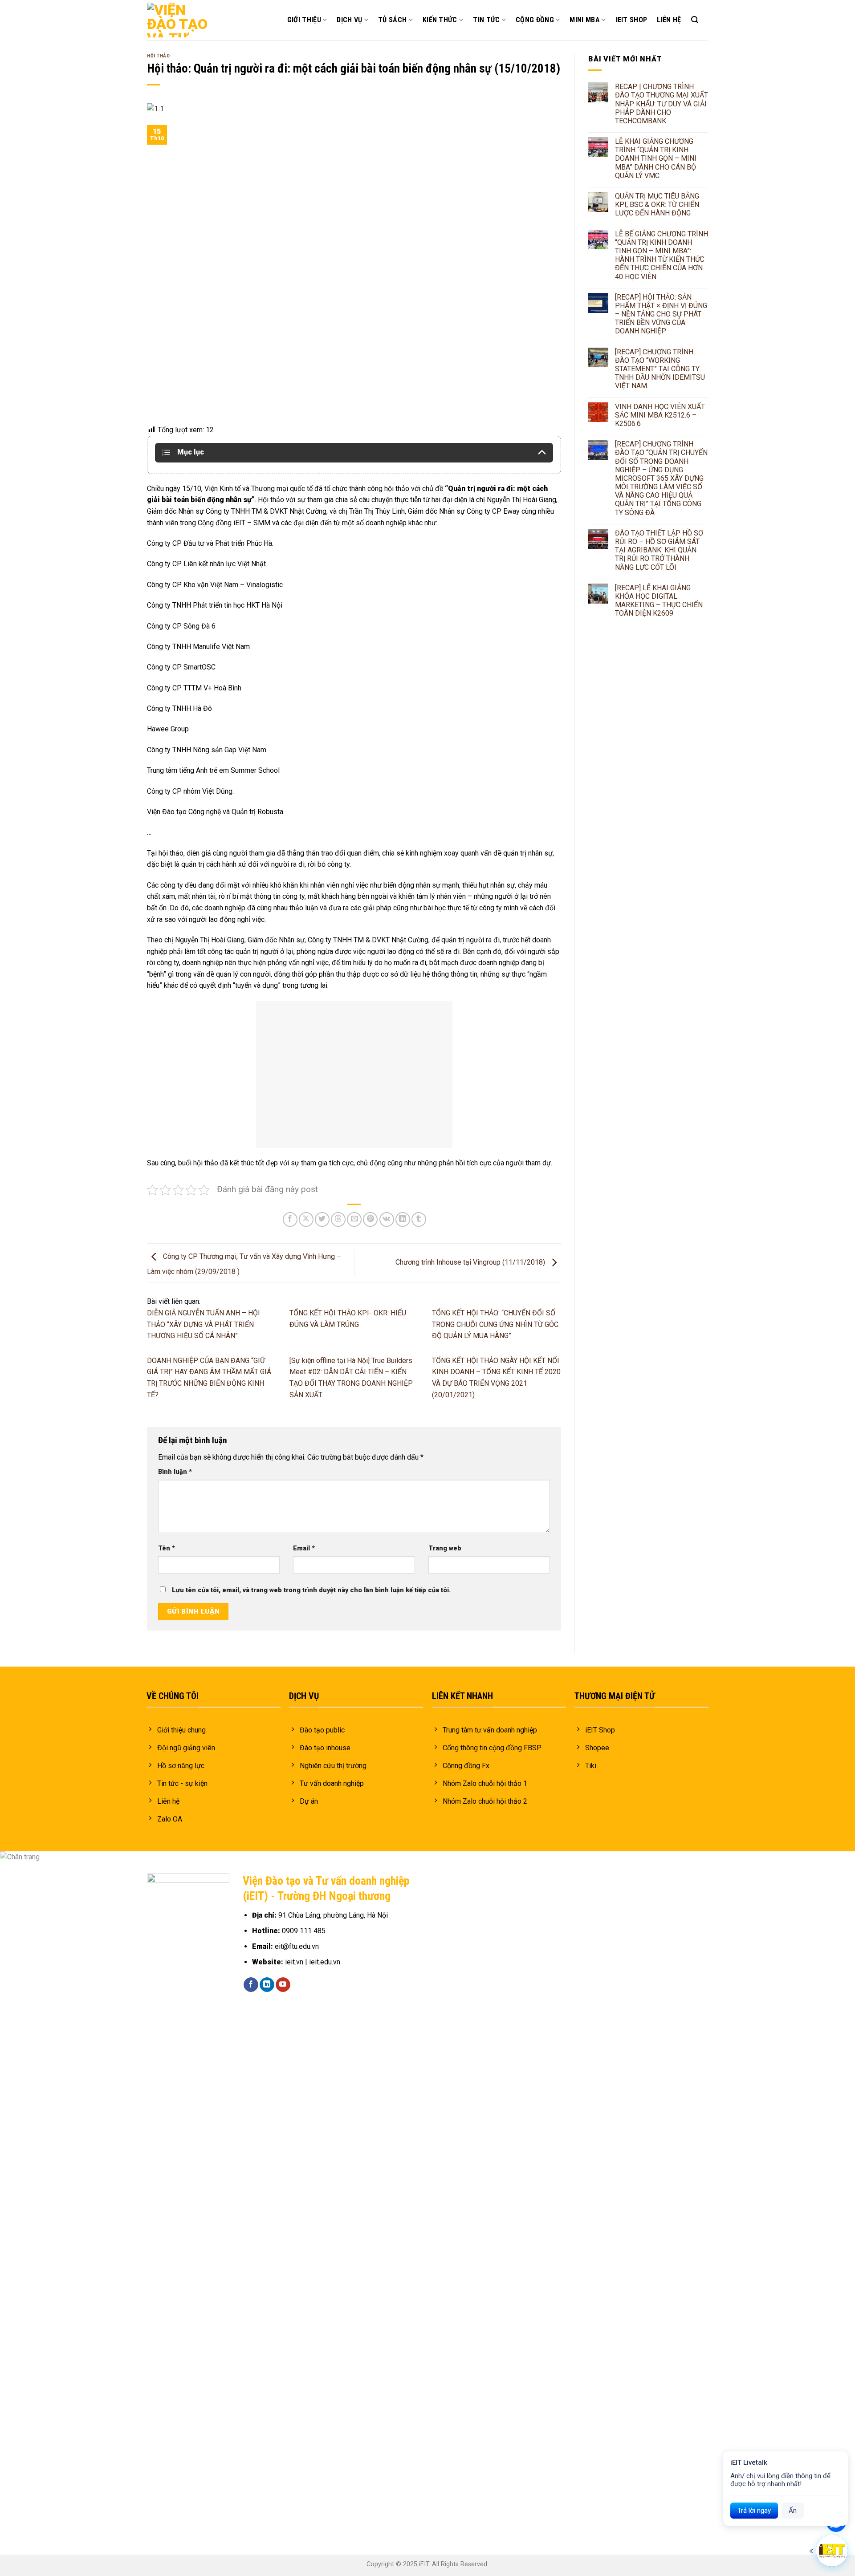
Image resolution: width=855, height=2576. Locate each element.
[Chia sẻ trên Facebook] (290, 1219)
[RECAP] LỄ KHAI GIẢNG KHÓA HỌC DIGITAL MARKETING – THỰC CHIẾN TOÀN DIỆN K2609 (659, 601)
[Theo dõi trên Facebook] (251, 1985)
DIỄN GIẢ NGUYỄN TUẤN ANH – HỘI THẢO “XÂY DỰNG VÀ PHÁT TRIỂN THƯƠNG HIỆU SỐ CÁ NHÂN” (204, 1324)
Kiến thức (440, 20)
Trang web (445, 1548)
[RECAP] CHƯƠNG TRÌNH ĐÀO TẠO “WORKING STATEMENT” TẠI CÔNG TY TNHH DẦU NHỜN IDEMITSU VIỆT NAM (660, 369)
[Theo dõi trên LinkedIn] (267, 1985)
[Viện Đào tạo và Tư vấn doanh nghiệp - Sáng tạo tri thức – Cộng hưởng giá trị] (178, 20)
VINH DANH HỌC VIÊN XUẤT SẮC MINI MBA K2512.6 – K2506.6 (660, 415)
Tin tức (486, 20)
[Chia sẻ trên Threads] (338, 1219)
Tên (167, 1548)
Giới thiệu (304, 20)
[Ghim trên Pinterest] (370, 1219)
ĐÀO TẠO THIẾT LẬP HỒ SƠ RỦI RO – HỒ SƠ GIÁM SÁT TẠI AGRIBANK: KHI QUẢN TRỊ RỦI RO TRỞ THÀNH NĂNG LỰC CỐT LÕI (659, 550)
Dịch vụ (349, 20)
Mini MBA (585, 20)
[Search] (695, 20)
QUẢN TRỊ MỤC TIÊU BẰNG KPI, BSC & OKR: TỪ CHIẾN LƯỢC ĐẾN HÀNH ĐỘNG (657, 205)
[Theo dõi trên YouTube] (283, 1985)
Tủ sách (392, 20)
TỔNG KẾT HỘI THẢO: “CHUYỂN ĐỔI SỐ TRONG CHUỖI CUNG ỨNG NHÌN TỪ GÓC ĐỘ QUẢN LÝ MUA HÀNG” (495, 1324)
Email (304, 1548)
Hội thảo (158, 56)
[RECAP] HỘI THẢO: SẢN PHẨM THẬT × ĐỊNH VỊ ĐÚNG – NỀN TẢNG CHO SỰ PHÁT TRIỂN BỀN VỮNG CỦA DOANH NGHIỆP (661, 314)
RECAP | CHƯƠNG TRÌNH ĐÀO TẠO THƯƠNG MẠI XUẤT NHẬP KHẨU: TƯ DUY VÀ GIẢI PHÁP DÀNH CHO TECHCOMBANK (662, 104)
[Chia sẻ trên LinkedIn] (403, 1219)
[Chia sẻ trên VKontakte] (387, 1219)
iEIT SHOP (632, 20)
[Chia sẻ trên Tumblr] (419, 1219)
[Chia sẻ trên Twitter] (322, 1219)
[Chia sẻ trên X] (306, 1219)
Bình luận (175, 1472)
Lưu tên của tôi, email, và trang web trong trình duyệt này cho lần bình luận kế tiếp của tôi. (311, 1590)
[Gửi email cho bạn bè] (354, 1219)
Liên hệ (669, 20)
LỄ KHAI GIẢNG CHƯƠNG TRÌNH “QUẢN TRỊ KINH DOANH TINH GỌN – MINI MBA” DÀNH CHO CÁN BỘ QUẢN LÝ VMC (656, 158)
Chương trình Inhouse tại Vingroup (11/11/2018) (471, 1262)
